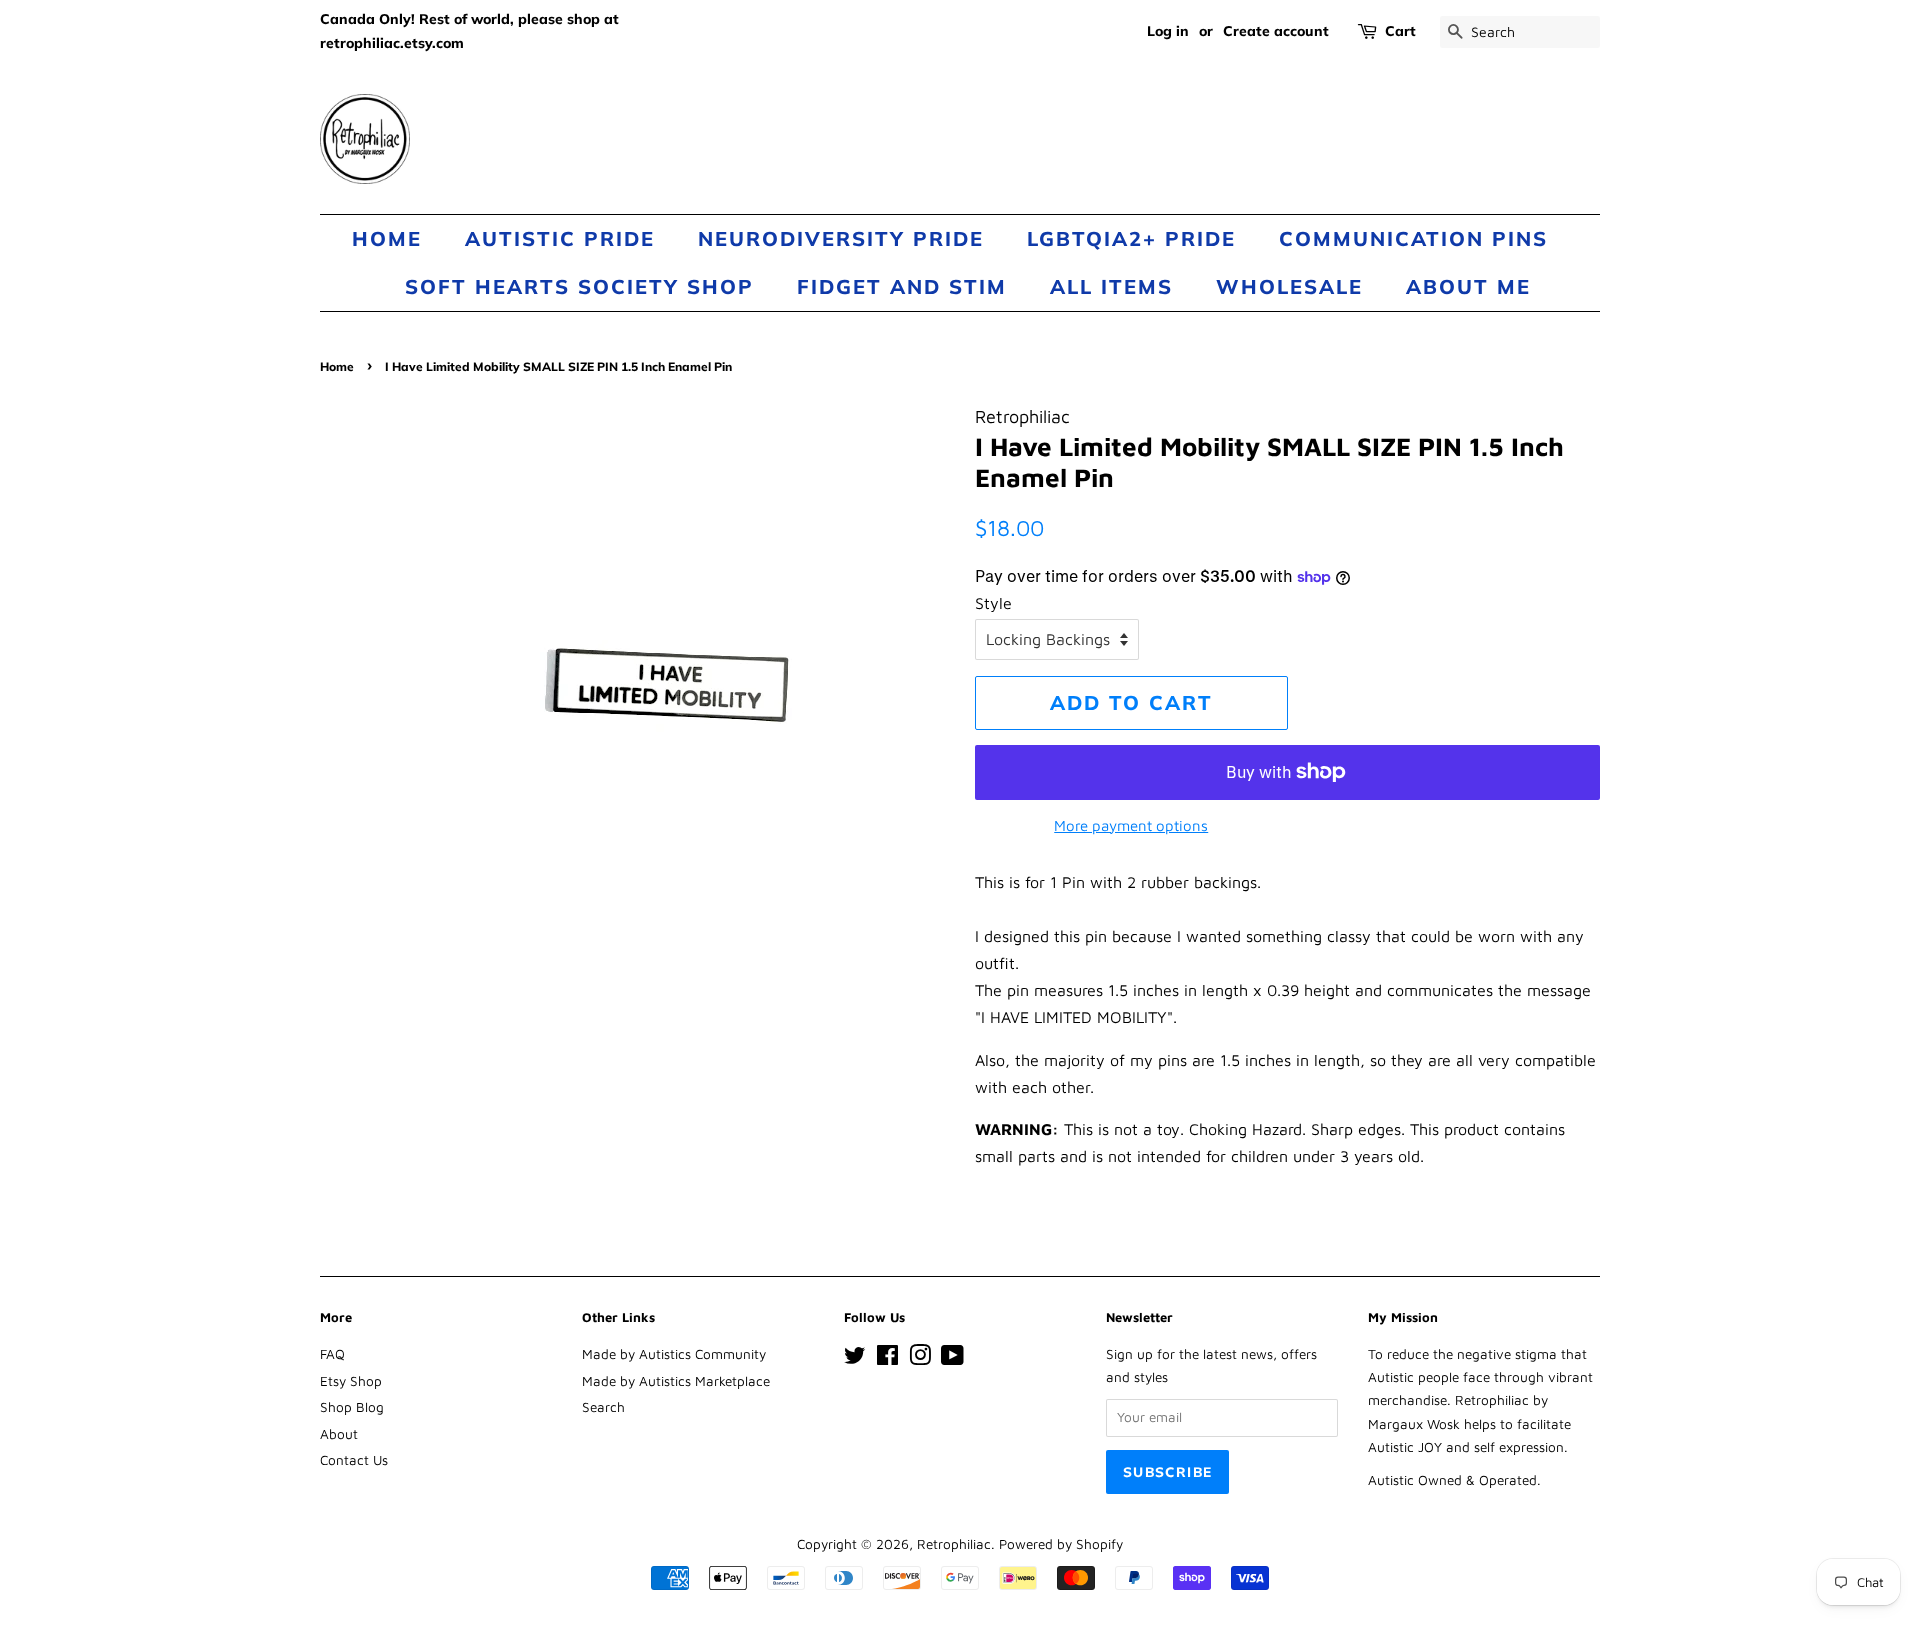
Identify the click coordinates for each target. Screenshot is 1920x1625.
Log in (1168, 31)
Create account (1276, 31)
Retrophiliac (954, 1544)
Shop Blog (352, 1407)
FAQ (332, 1354)
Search (603, 1407)
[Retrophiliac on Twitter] (855, 1359)
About (339, 1434)
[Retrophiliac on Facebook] (887, 1359)
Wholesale (1289, 286)
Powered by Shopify (1061, 1544)
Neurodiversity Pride (841, 238)
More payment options (1131, 825)
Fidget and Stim (902, 286)
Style (993, 603)
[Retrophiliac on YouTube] (952, 1359)
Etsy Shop (351, 1381)
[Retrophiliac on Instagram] (920, 1359)
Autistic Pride (560, 238)
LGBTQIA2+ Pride (1131, 238)
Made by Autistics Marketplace (676, 1381)
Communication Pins (1413, 238)
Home (387, 238)
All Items (1111, 286)
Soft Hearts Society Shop (579, 286)
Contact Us (354, 1460)
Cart (1400, 31)
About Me (1468, 286)
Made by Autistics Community (674, 1354)
